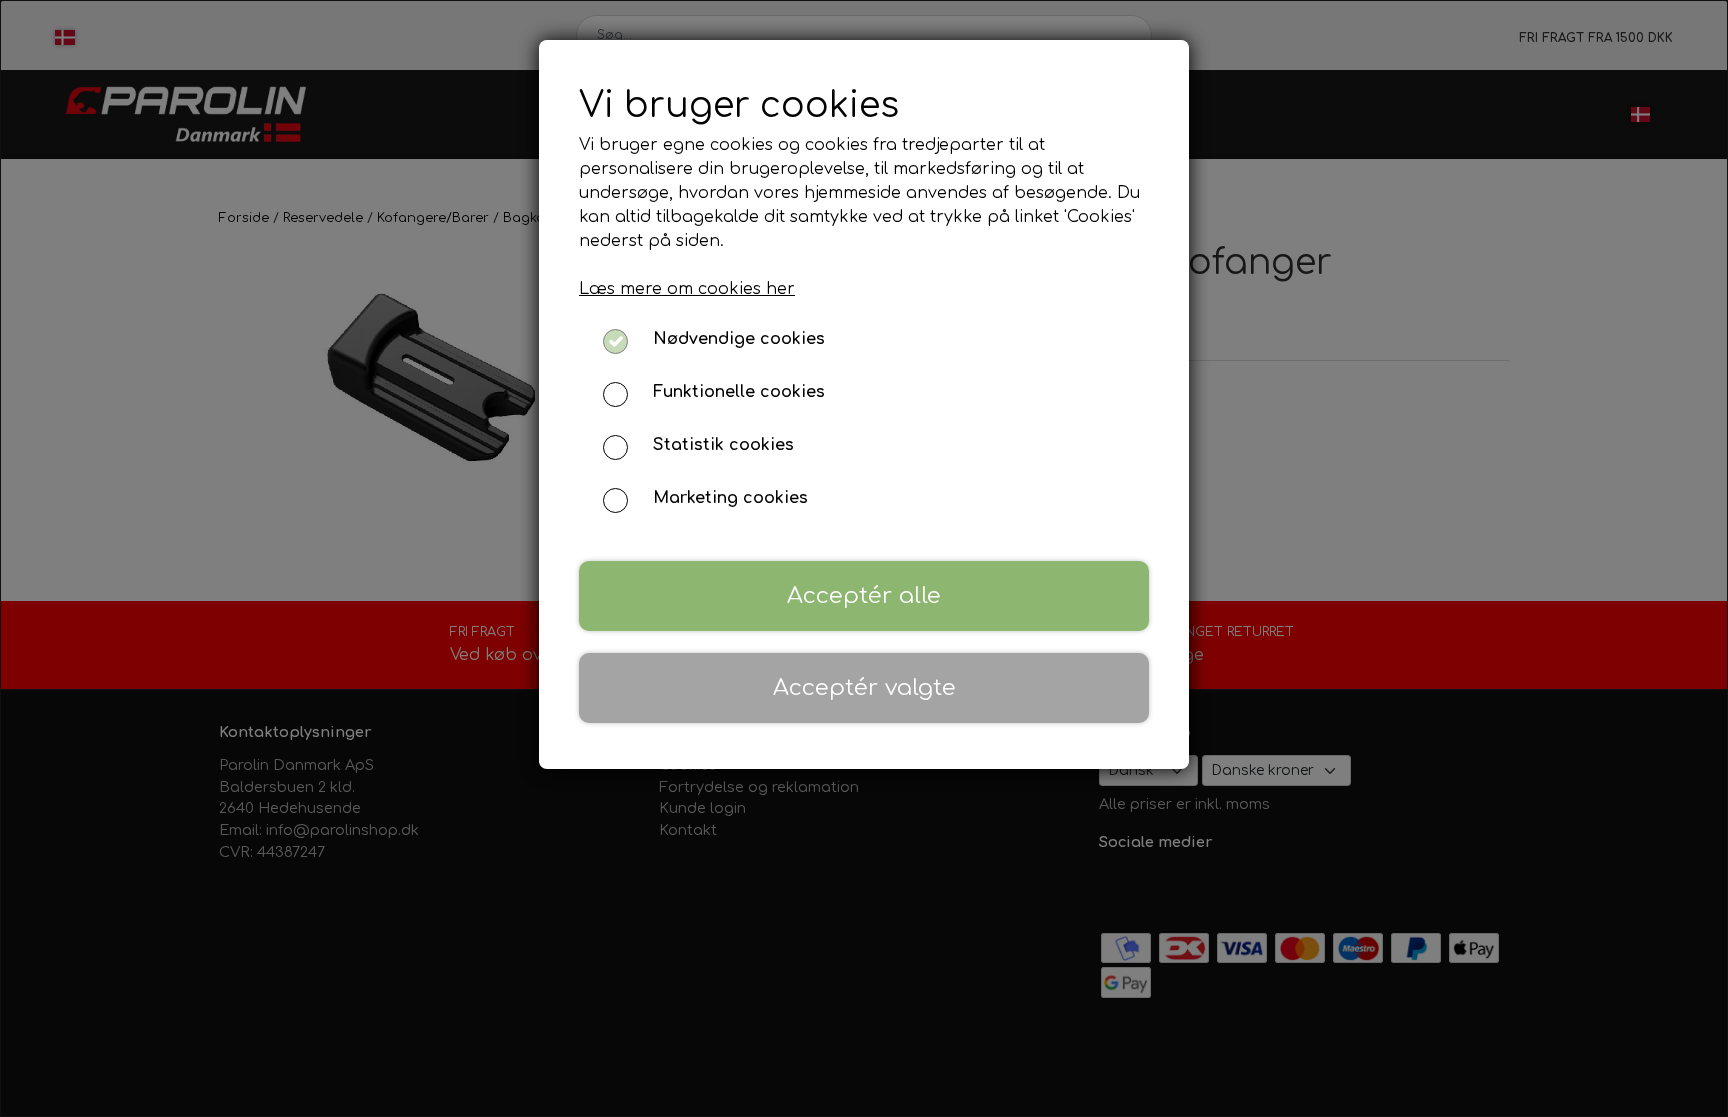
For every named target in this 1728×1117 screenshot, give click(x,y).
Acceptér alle (864, 595)
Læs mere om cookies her (687, 289)
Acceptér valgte (864, 687)
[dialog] (864, 558)
